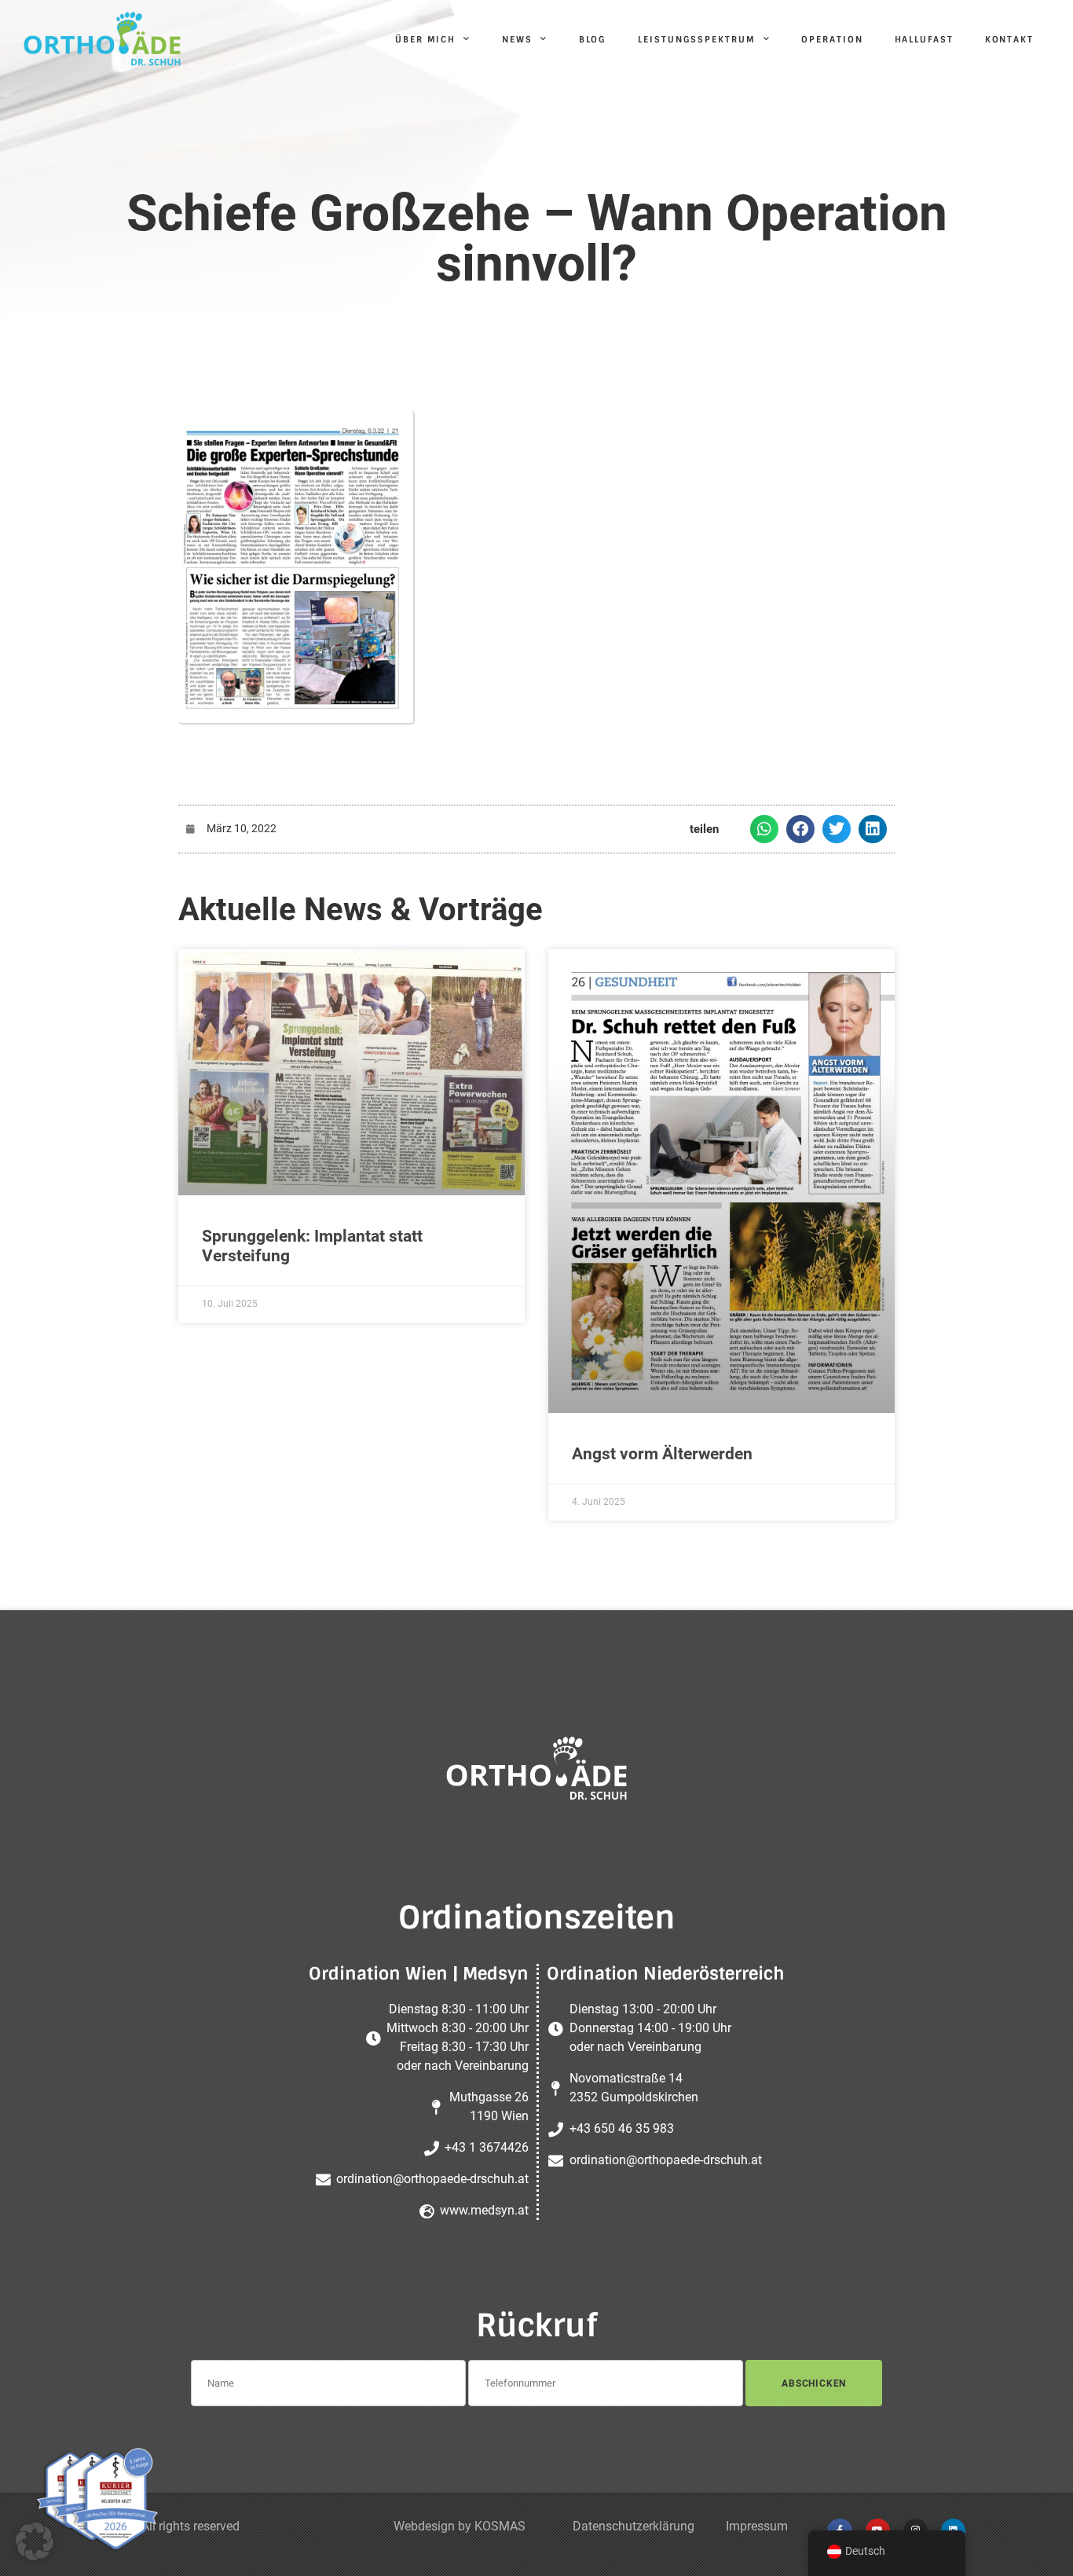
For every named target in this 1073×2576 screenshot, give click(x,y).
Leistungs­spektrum (696, 39)
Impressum (757, 2526)
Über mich (425, 39)
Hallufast (924, 39)
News (517, 39)
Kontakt (1009, 39)
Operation (832, 39)
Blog (593, 39)
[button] (764, 829)
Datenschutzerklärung (634, 2526)
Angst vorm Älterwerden (662, 1454)
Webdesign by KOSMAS (460, 2526)
